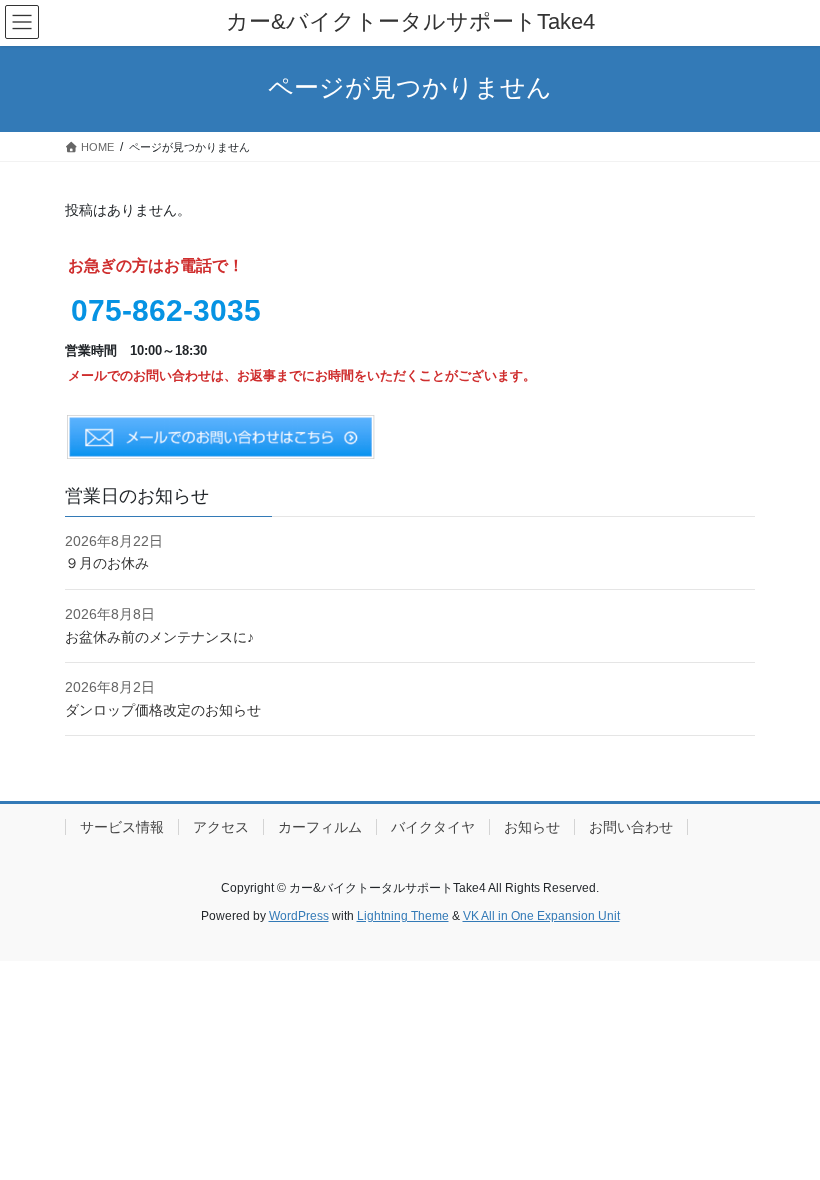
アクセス (221, 827)
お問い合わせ (631, 827)
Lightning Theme (403, 916)
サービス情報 (122, 827)
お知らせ (532, 827)
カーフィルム (320, 827)
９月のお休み (107, 563)
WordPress (299, 916)
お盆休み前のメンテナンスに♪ (159, 637)
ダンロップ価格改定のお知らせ (163, 710)
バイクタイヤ (433, 827)
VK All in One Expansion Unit (541, 916)
